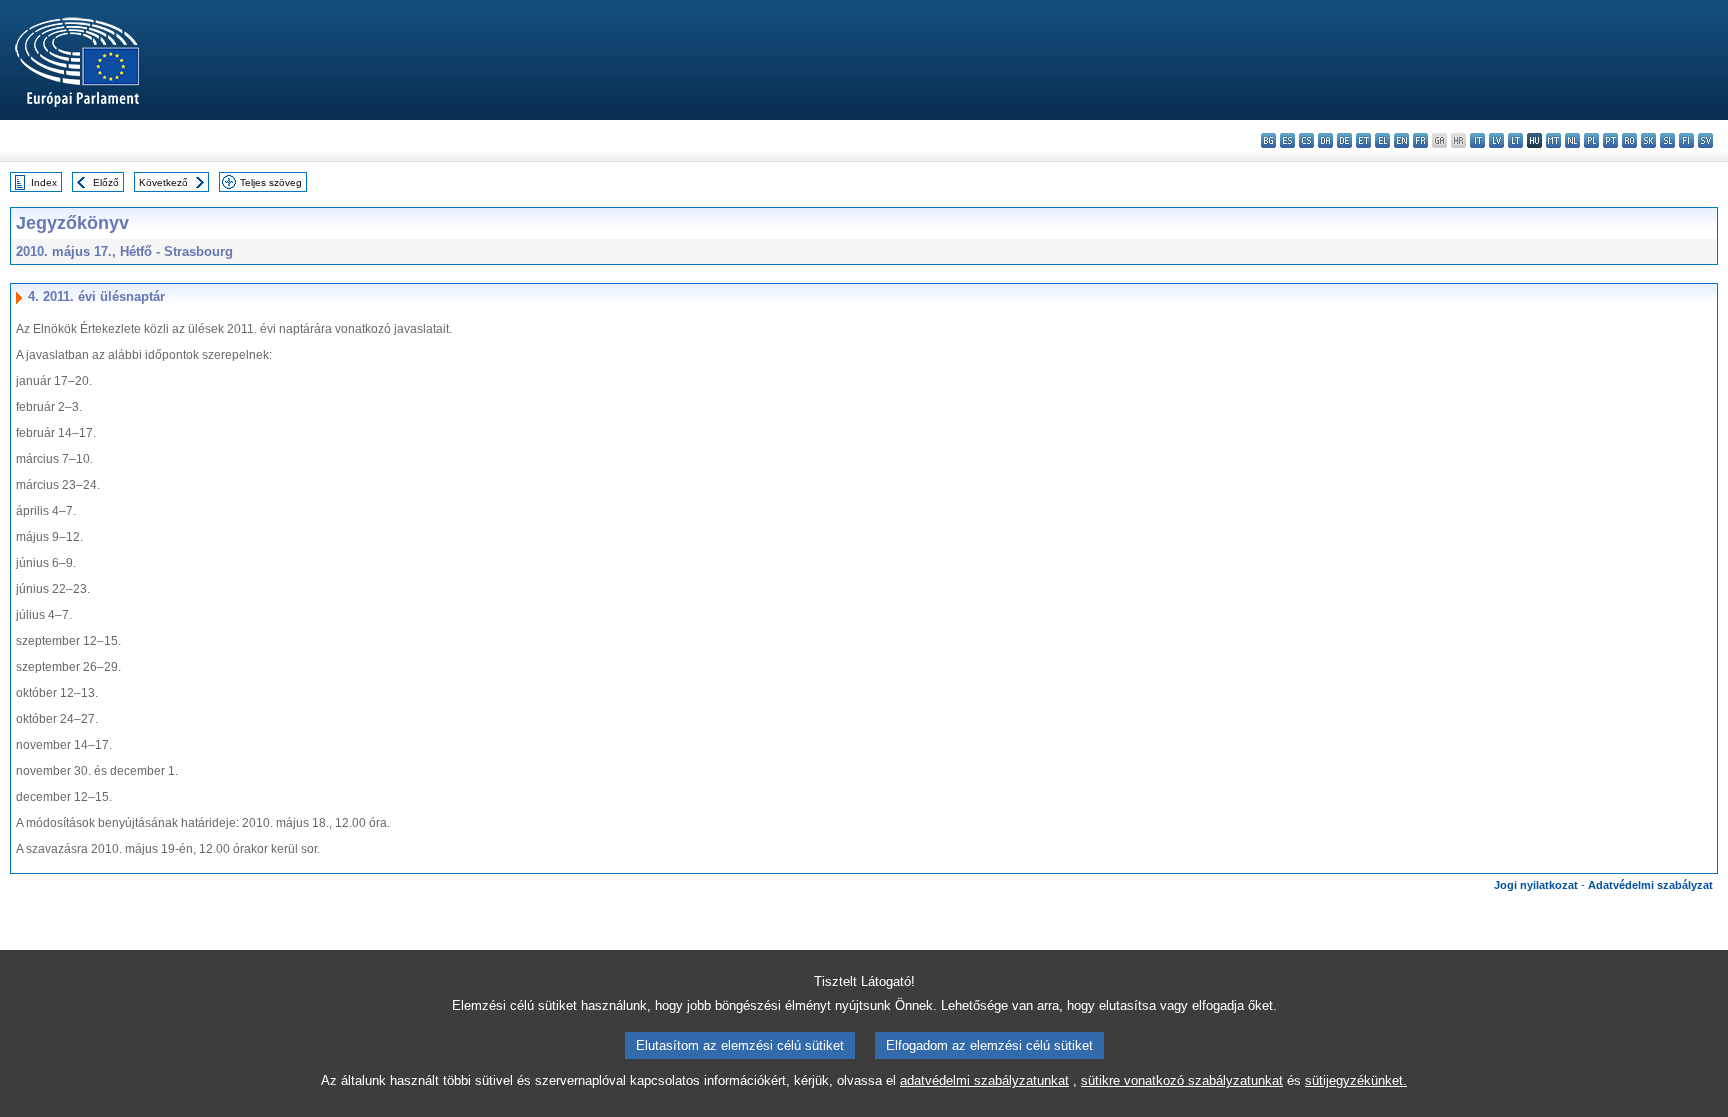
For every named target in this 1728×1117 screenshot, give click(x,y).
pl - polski (1591, 140)
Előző (106, 182)
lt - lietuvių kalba (1515, 140)
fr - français (1420, 140)
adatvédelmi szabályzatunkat (984, 1080)
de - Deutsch (1344, 140)
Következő (163, 182)
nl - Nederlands (1572, 140)
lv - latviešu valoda (1496, 140)
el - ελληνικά (1382, 140)
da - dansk (1325, 140)
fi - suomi (1686, 140)
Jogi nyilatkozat (1536, 885)
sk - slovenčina (1648, 140)
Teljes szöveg (271, 182)
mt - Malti (1553, 140)
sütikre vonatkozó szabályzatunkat (1182, 1080)
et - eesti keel (1363, 140)
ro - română (1629, 140)
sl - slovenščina (1667, 140)
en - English (1401, 140)
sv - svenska (1705, 140)
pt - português (1610, 140)
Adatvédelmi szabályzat (1650, 885)
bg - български (1268, 140)
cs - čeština (1306, 140)
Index (44, 182)
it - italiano (1477, 140)
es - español (1287, 140)
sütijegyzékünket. (1356, 1080)
